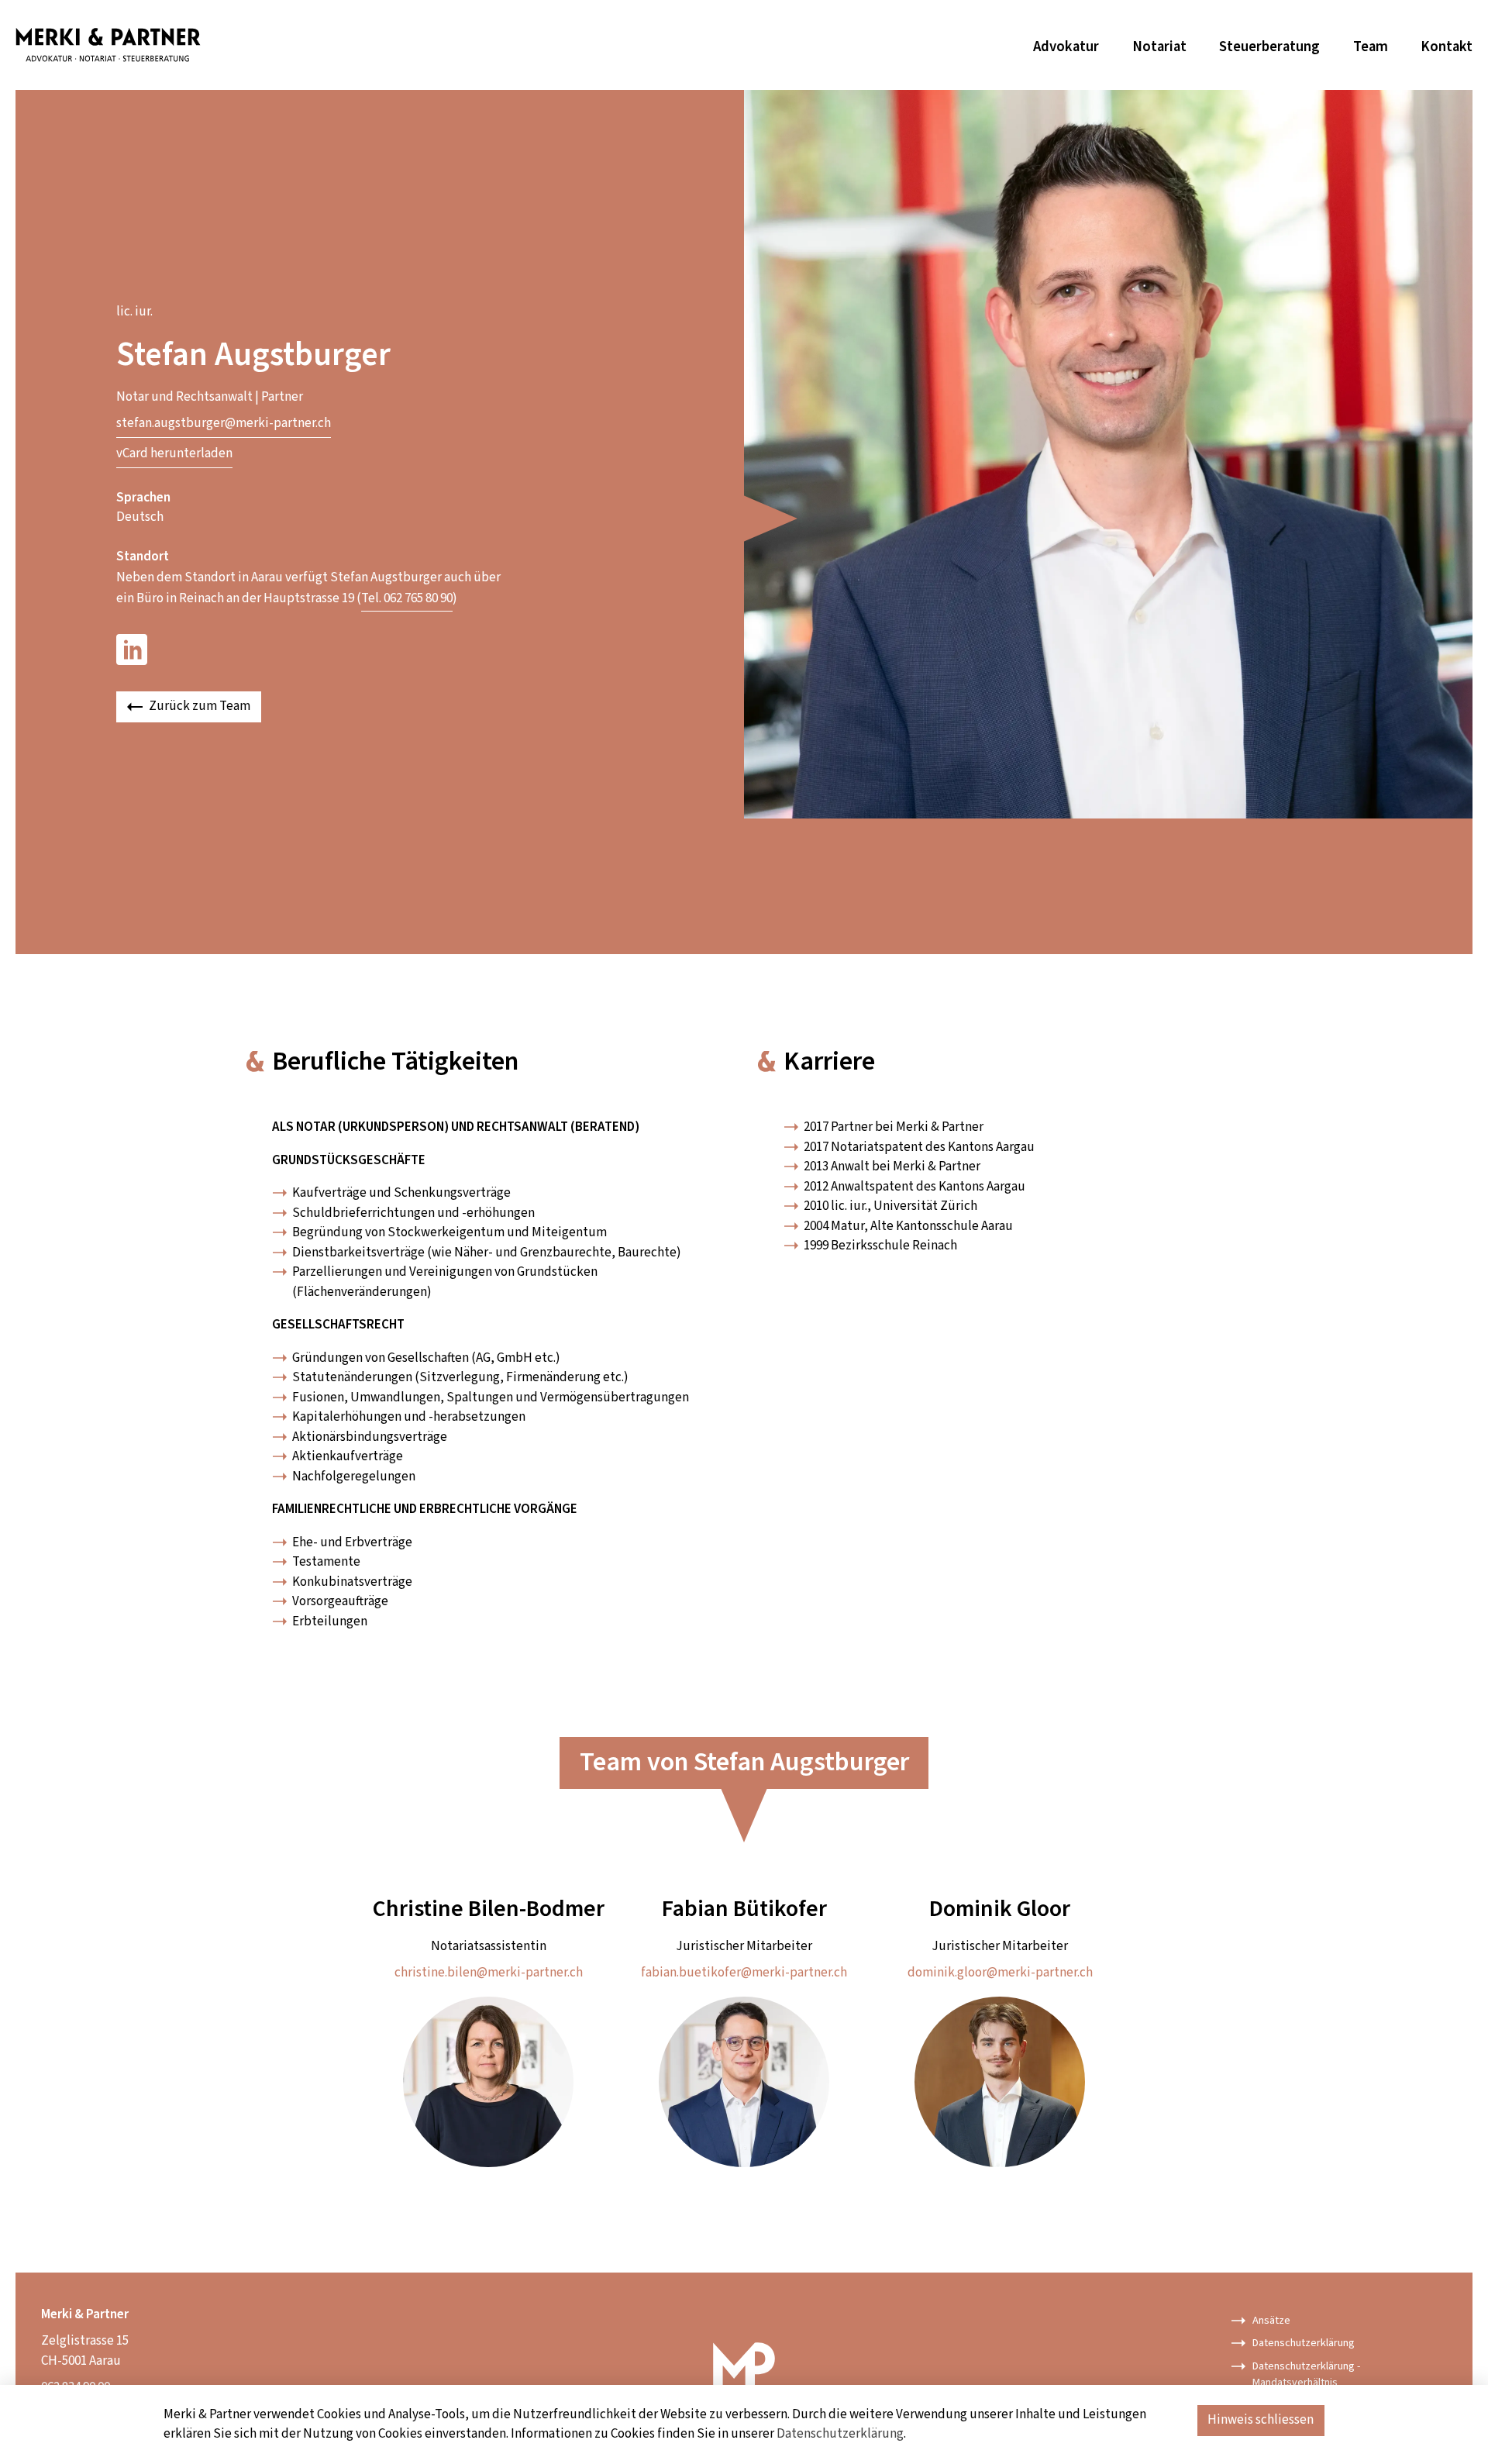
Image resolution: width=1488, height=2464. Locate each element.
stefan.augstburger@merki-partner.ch (224, 423)
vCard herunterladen (174, 453)
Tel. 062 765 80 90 (407, 598)
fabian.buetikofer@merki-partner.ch (744, 1973)
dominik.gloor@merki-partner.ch (1000, 1973)
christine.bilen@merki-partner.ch (489, 1973)
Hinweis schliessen (1261, 2420)
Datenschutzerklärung (840, 2434)
